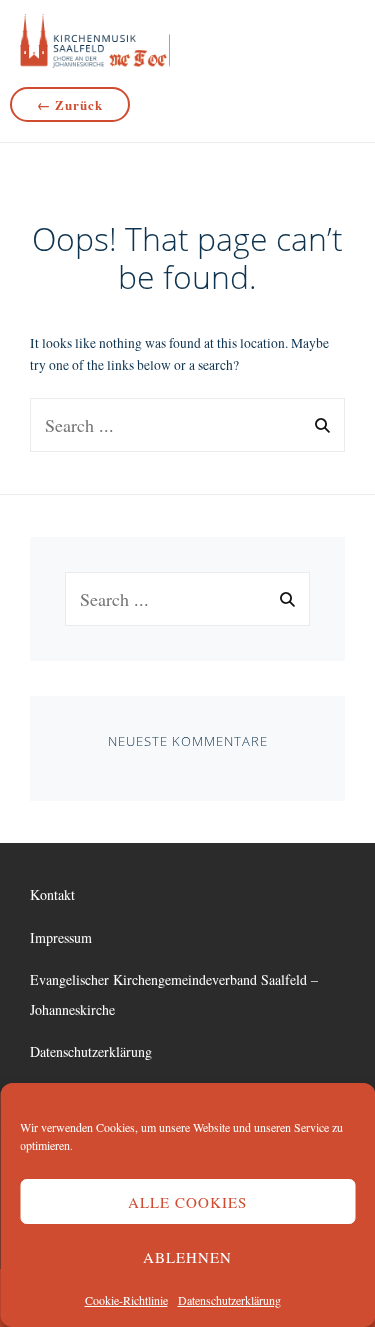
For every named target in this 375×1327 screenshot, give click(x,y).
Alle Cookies (187, 1202)
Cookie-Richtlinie (126, 1300)
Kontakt (52, 894)
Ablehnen (187, 1257)
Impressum (61, 937)
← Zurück (70, 104)
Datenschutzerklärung (229, 1300)
